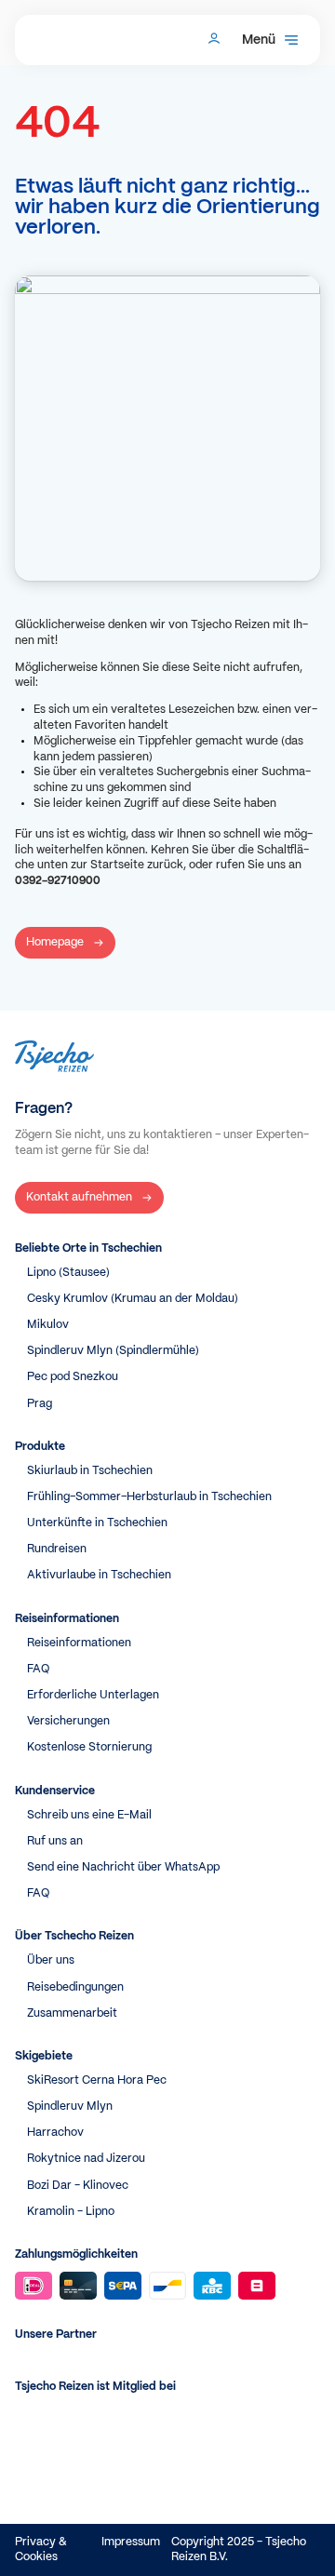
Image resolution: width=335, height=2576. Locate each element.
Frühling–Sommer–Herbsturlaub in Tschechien (149, 1497)
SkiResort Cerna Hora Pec (97, 2080)
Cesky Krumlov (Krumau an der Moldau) (133, 1299)
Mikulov (48, 1325)
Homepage (55, 942)
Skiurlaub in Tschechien (90, 1471)
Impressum (131, 2542)
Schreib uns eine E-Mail (89, 1815)
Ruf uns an (55, 1841)
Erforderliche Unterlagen (93, 1695)
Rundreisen (57, 1549)
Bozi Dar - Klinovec (78, 2186)
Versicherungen (68, 1721)
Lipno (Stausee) (68, 1273)
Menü (259, 40)
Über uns (51, 1960)
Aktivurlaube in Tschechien (99, 1575)
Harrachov (55, 2133)
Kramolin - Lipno (71, 2212)
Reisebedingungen (75, 1987)
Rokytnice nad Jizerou (86, 2159)
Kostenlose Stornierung (89, 1747)
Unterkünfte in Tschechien (97, 1523)
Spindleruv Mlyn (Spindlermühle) (113, 1351)
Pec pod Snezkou (73, 1377)
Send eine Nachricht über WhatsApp (123, 1867)
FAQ (38, 1669)
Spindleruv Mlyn (70, 2106)
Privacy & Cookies (41, 2549)
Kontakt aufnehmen (79, 1197)
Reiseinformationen (79, 1643)
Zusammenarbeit (72, 2013)
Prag (40, 1404)
